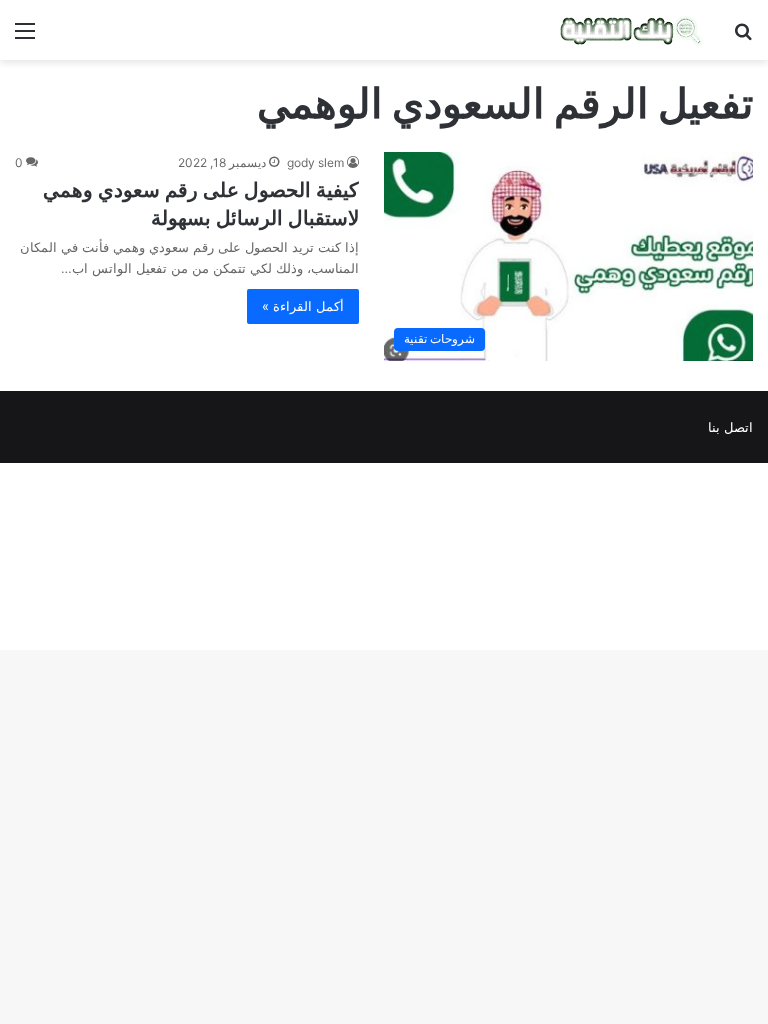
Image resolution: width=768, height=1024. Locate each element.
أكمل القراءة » (303, 306)
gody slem (315, 162)
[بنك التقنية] (631, 30)
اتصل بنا (730, 427)
